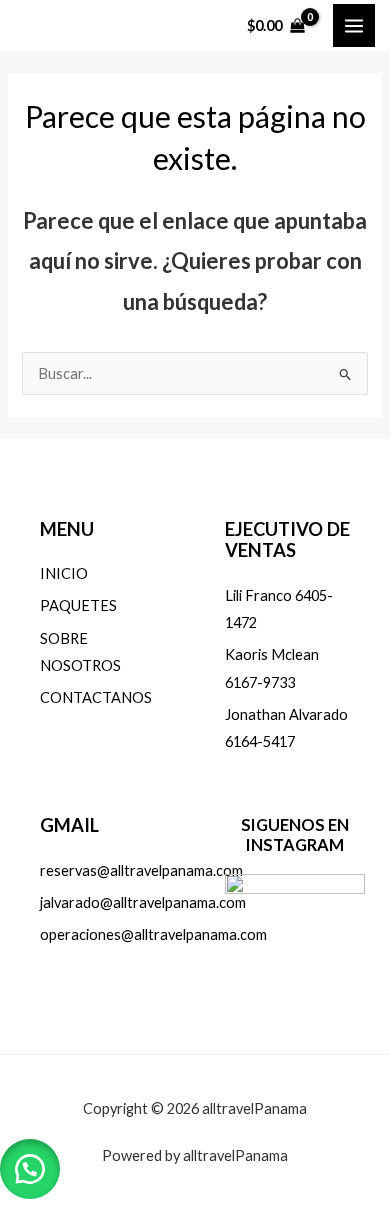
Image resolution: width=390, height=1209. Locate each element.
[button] (30, 1169)
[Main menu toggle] (354, 25)
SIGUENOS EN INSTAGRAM (295, 834)
